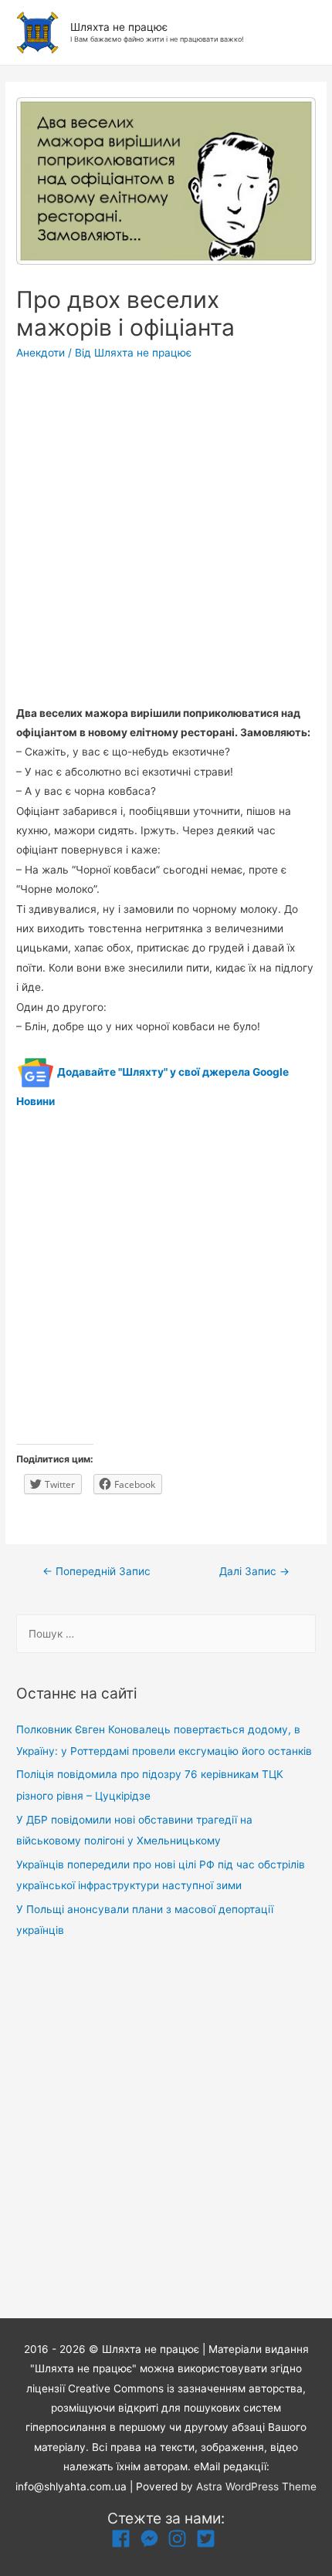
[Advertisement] (166, 538)
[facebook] (124, 2539)
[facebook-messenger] (152, 2539)
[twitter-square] (209, 2539)
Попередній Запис (97, 1571)
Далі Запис (254, 1571)
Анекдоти (41, 353)
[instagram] (180, 2539)
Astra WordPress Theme (256, 2486)
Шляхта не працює (119, 27)
